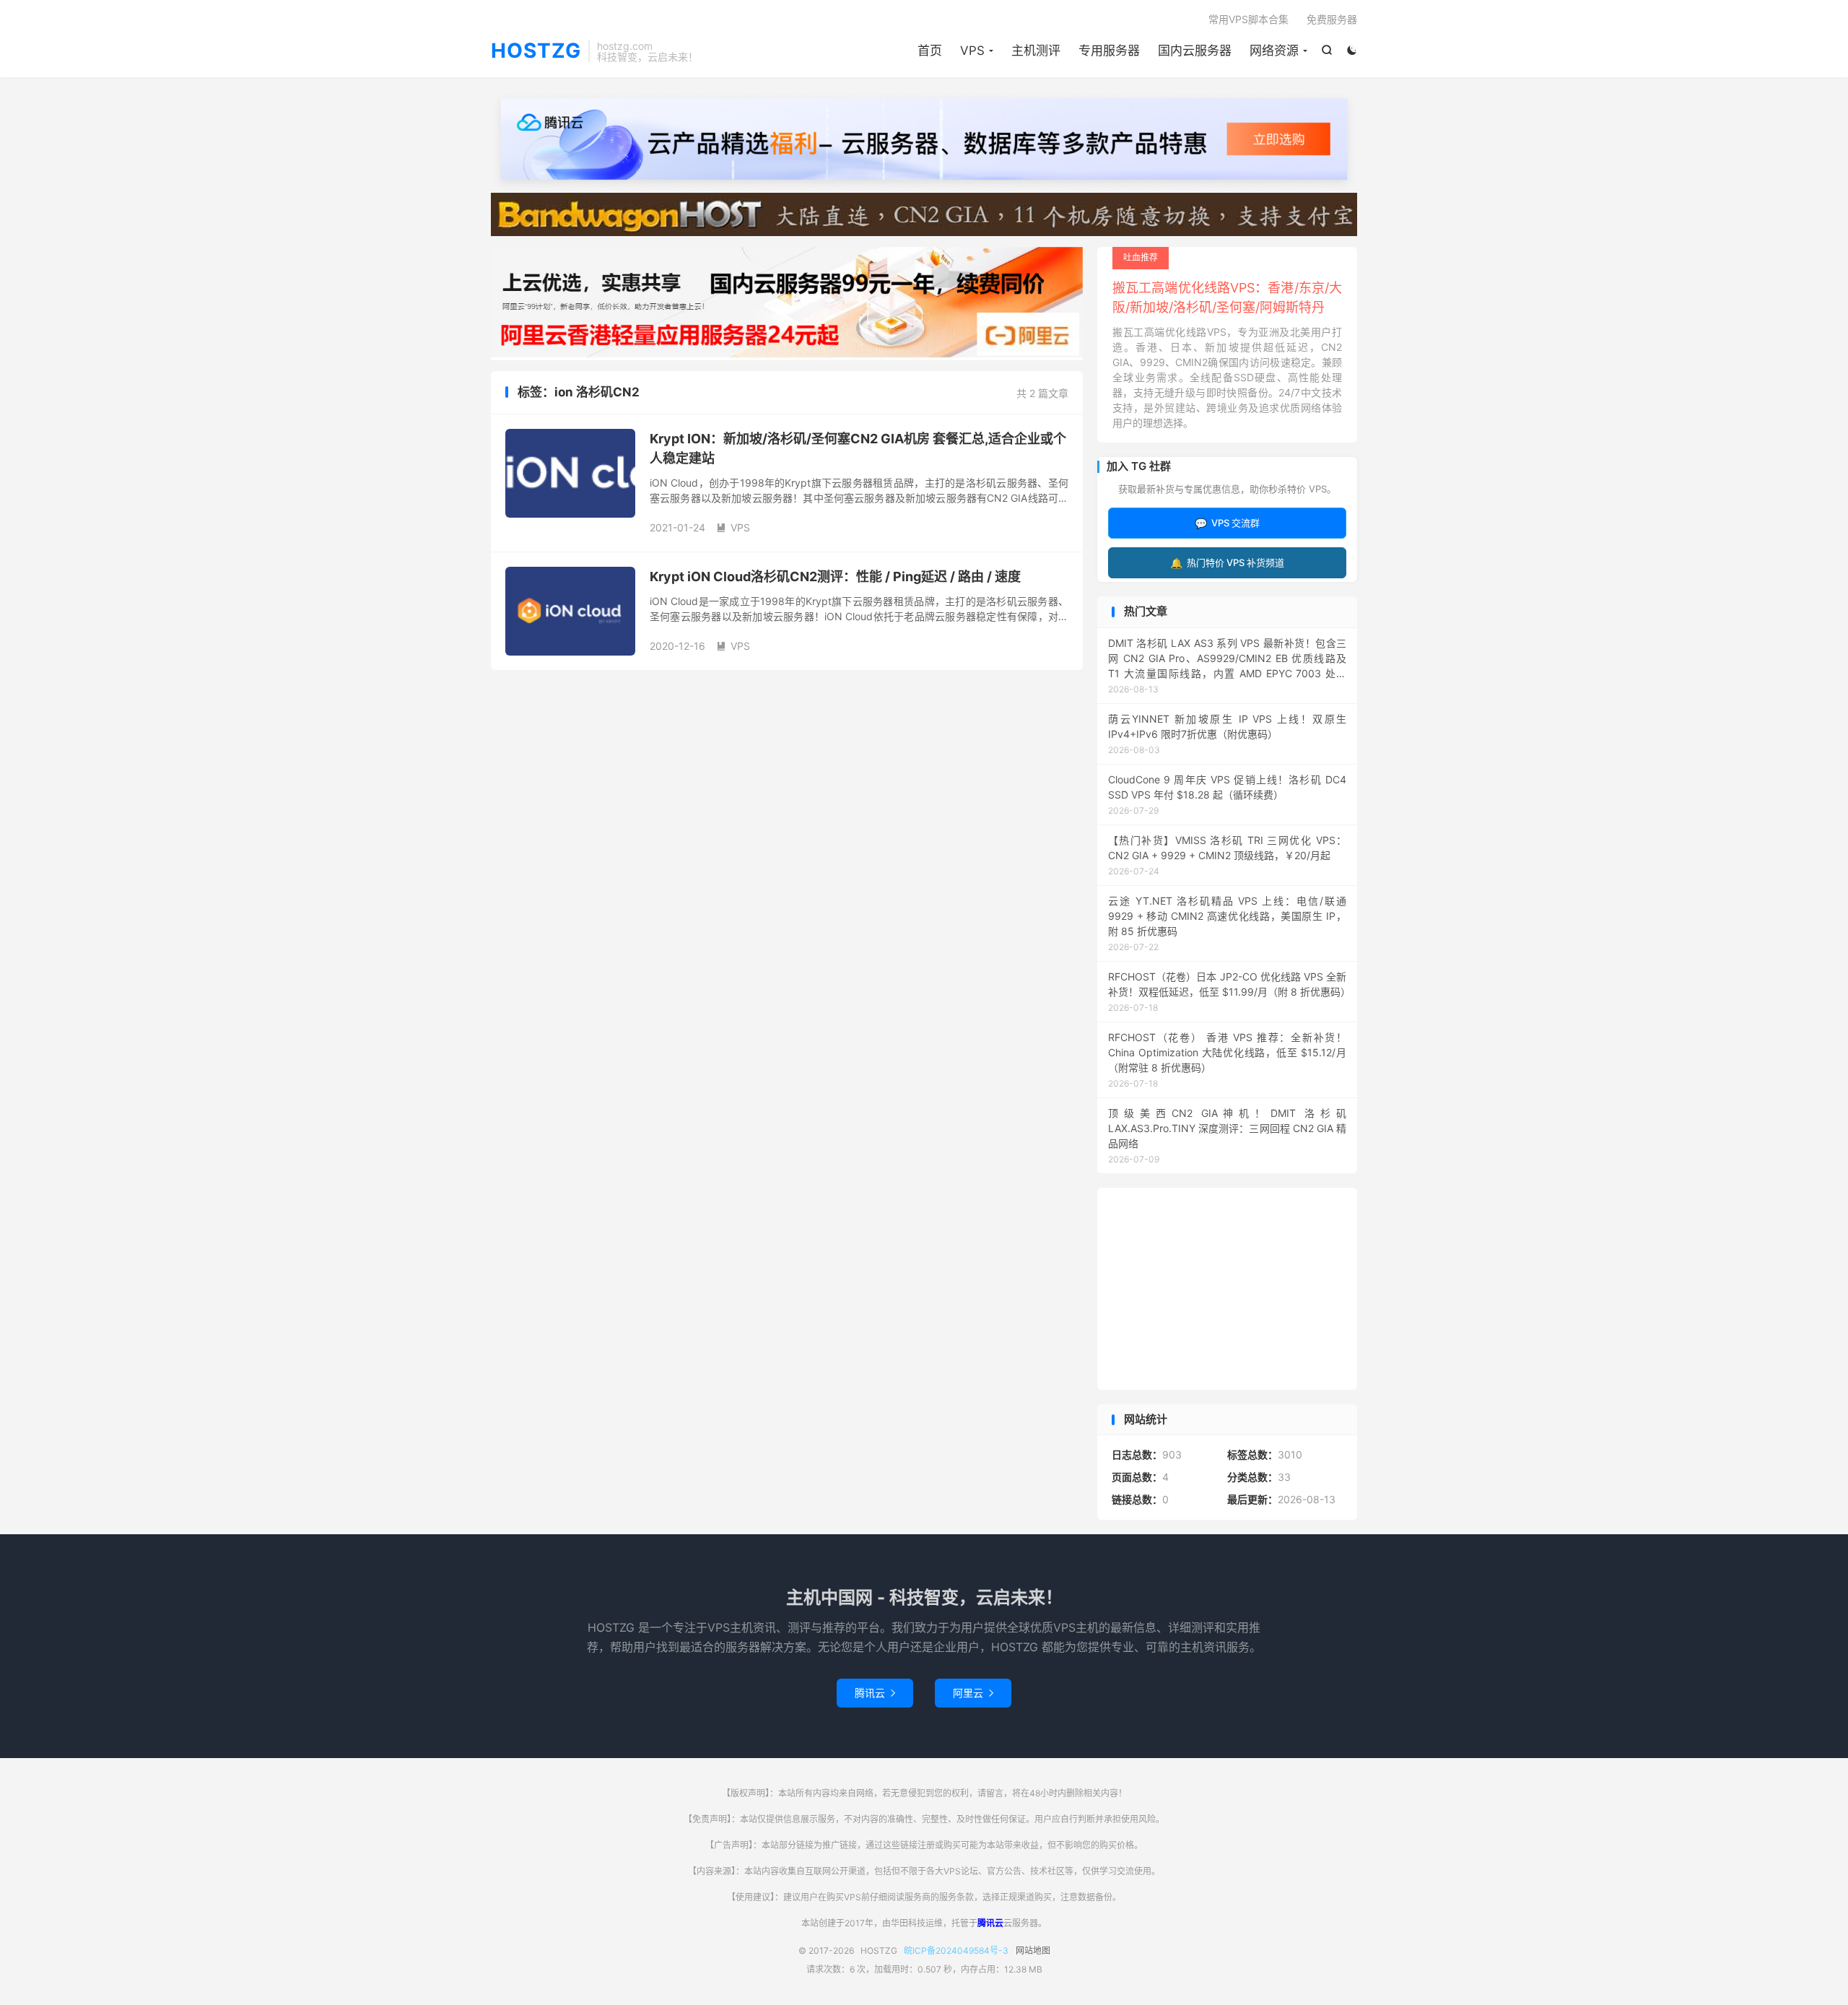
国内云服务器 (1195, 51)
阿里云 (973, 1693)
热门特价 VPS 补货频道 (1227, 563)
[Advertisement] (1227, 1289)
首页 (930, 51)
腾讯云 (875, 1693)
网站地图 (1033, 1950)
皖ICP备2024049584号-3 (956, 1950)
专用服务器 (1109, 51)
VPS (972, 51)
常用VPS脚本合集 (1248, 19)
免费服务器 (1332, 19)
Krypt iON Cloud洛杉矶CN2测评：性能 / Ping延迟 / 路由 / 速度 (835, 577)
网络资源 (1274, 51)
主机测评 (1036, 51)
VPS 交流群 (1227, 523)
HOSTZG (536, 51)
